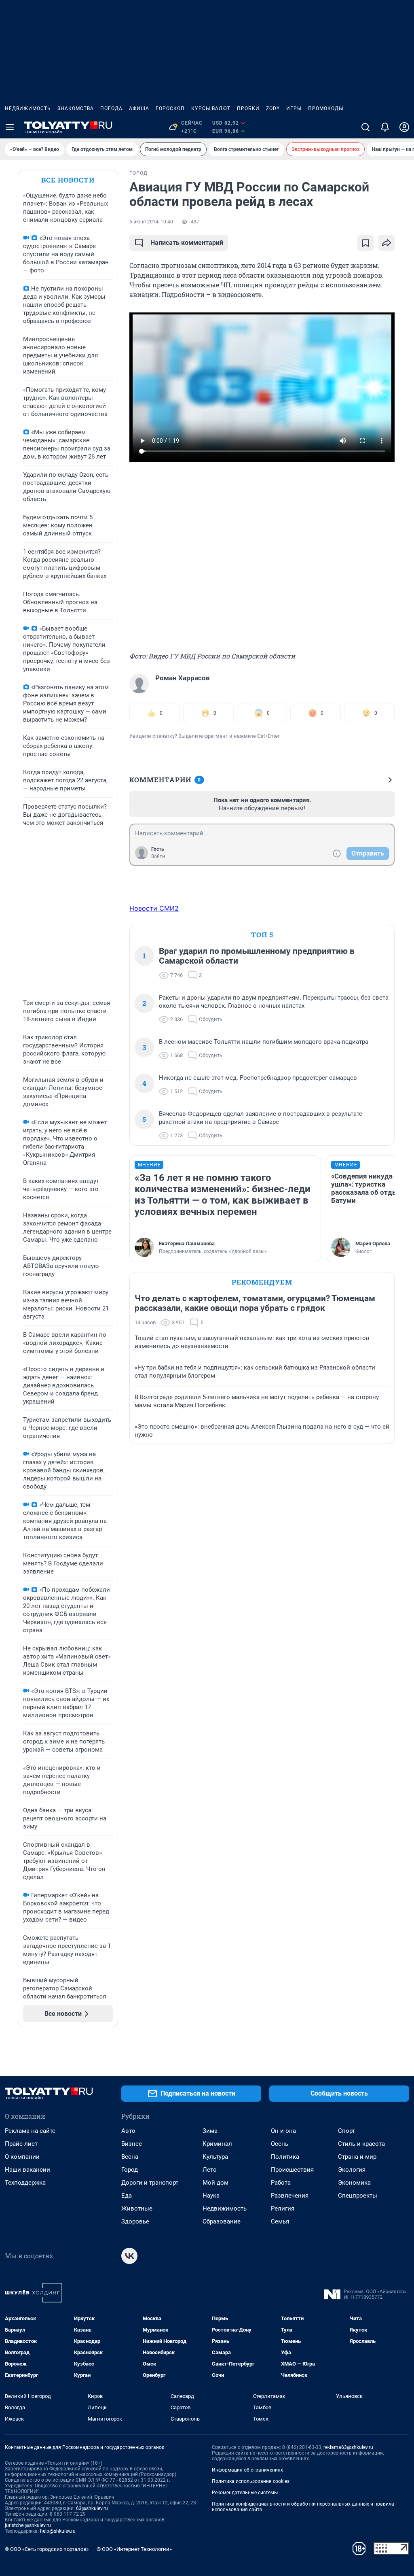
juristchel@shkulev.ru (28, 2525)
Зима (210, 2131)
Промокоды (326, 108)
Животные (137, 2209)
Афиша (139, 108)
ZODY (273, 108)
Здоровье (135, 2221)
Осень (280, 2144)
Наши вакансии (27, 2170)
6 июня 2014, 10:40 (151, 222)
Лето (210, 2170)
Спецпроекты (358, 2196)
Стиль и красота (361, 2144)
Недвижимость (28, 108)
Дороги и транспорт (150, 2183)
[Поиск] (365, 127)
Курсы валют (211, 108)
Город (130, 2170)
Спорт (346, 2131)
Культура (215, 2157)
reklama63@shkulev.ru (348, 2447)
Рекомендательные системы (245, 2493)
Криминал (217, 2144)
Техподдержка (25, 2183)
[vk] (129, 2256)
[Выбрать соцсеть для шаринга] (387, 243)
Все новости (68, 180)
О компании (22, 2157)
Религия (283, 2209)
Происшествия (292, 2170)
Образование (222, 2221)
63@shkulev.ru (92, 2508)
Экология (352, 2170)
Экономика (354, 2183)
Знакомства (76, 108)
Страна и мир (357, 2157)
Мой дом (215, 2183)
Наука (211, 2196)
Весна (130, 2157)
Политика (285, 2157)
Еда (127, 2196)
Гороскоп (170, 108)
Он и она (283, 2131)
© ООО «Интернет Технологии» (134, 2549)
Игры (294, 108)
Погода (111, 108)
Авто (128, 2131)
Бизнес (132, 2144)
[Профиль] (404, 127)
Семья (280, 2221)
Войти (158, 856)
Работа (281, 2183)
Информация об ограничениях (247, 2470)
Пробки (248, 108)
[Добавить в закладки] (365, 243)
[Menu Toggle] (10, 127)
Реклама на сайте (30, 2131)
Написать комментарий (187, 243)
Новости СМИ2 (154, 908)
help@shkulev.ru (58, 2531)
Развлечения (290, 2196)
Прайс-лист (21, 2144)
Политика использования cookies (251, 2481)
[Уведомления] (385, 127)
